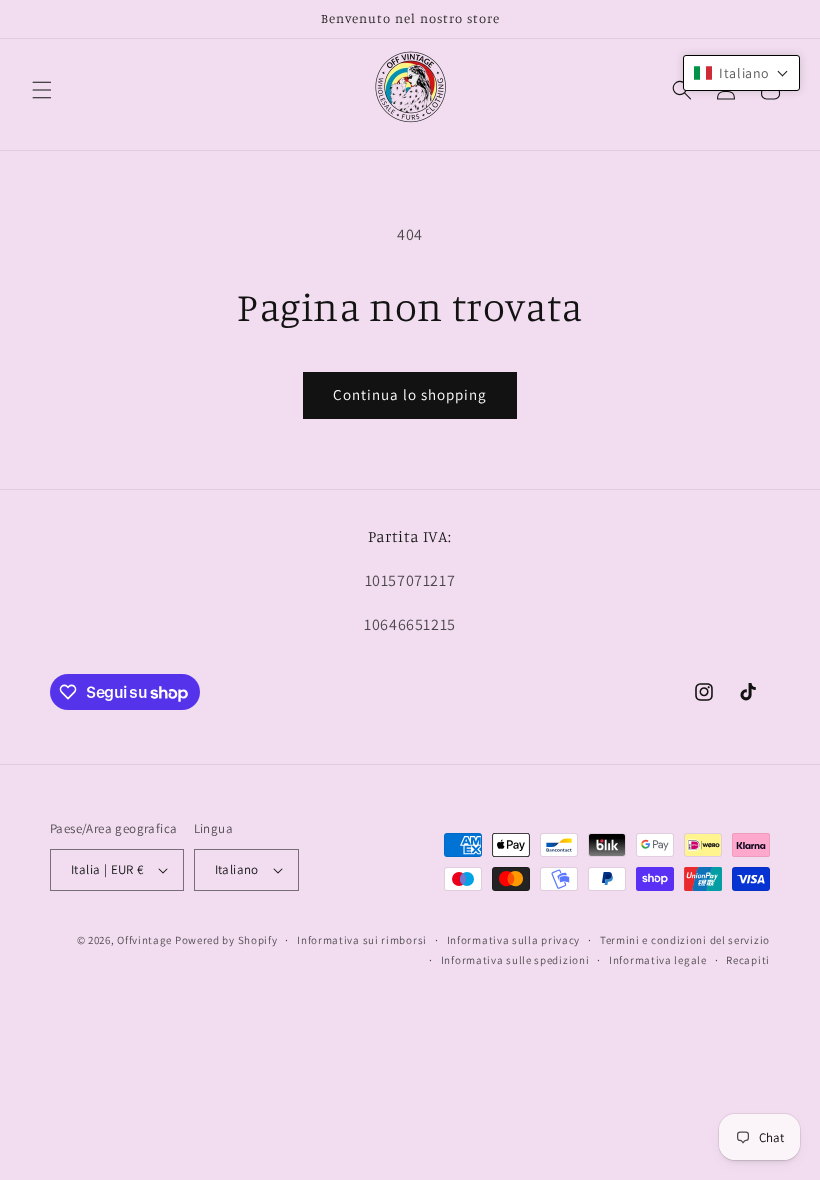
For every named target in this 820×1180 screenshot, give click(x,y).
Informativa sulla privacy (514, 940)
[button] (42, 90)
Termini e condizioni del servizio (685, 940)
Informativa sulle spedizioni (515, 960)
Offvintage (144, 940)
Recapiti (748, 960)
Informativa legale (658, 960)
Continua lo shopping (410, 394)
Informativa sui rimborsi (362, 940)
